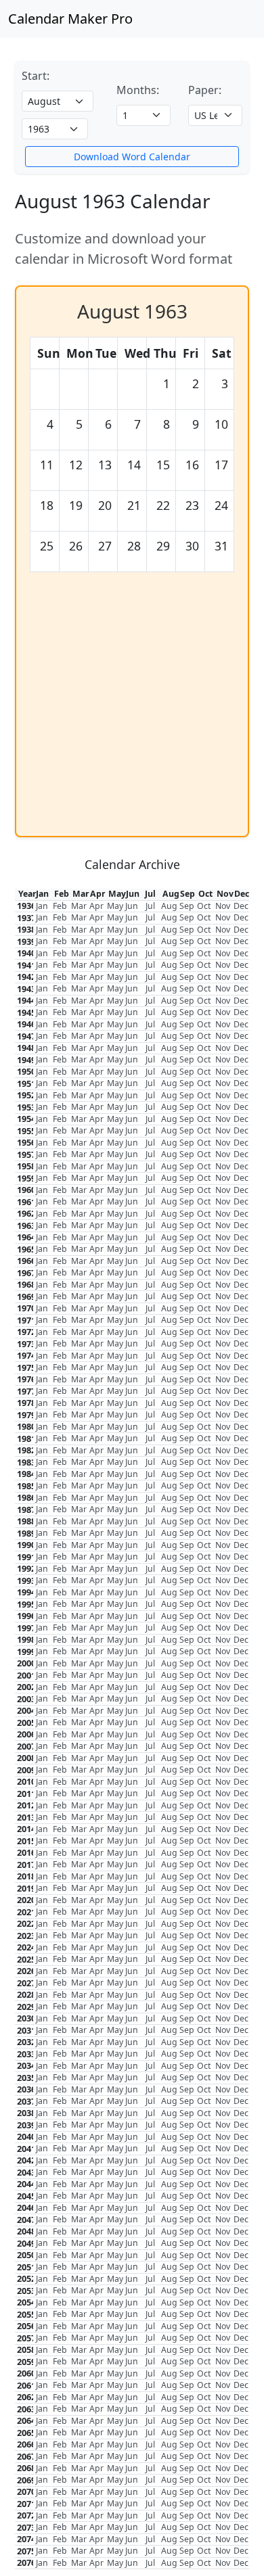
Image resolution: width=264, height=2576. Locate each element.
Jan (42, 906)
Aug (169, 906)
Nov (223, 906)
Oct (204, 906)
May (115, 906)
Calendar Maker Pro (70, 19)
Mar (79, 906)
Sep (187, 906)
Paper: (205, 90)
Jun (132, 906)
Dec (241, 906)
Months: (138, 90)
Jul (150, 906)
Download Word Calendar (132, 157)
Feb (60, 906)
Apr (96, 906)
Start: (36, 76)
